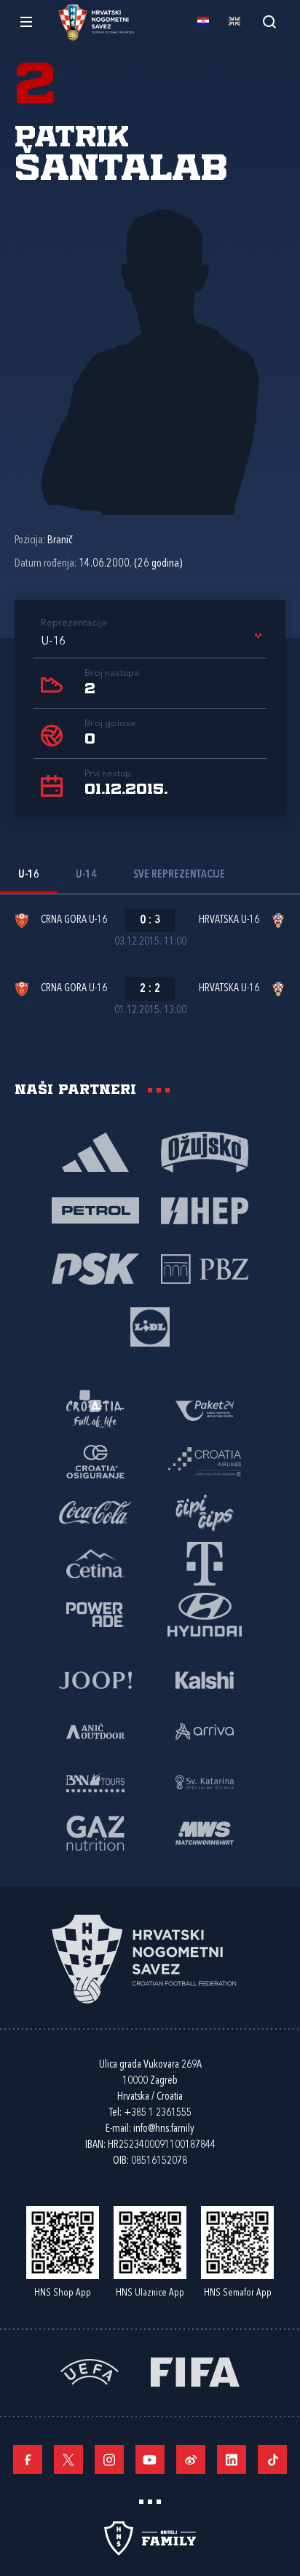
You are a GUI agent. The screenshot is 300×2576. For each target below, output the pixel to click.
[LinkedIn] (232, 2459)
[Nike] (95, 1151)
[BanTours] (95, 1781)
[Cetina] (95, 1563)
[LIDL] (150, 1326)
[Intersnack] (205, 1512)
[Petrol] (95, 1210)
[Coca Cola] (95, 1512)
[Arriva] (205, 1730)
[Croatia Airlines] (205, 1461)
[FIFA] (195, 2371)
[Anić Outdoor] (95, 1730)
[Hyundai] (205, 1614)
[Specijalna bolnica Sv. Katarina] (205, 1781)
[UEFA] (90, 2371)
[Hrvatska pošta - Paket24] (205, 1410)
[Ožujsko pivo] (205, 1151)
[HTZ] (95, 1410)
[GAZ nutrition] (95, 1832)
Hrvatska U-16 (229, 920)
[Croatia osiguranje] (95, 1461)
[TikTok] (272, 2459)
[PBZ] (205, 1268)
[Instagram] (109, 2459)
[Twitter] (68, 2459)
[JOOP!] (95, 1679)
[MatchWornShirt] (205, 1832)
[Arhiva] (269, 21)
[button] (154, 642)
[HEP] (205, 1210)
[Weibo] (191, 2459)
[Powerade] (95, 1614)
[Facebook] (28, 2459)
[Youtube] (150, 2459)
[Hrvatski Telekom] (205, 1563)
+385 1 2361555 (158, 2113)
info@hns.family (164, 2129)
